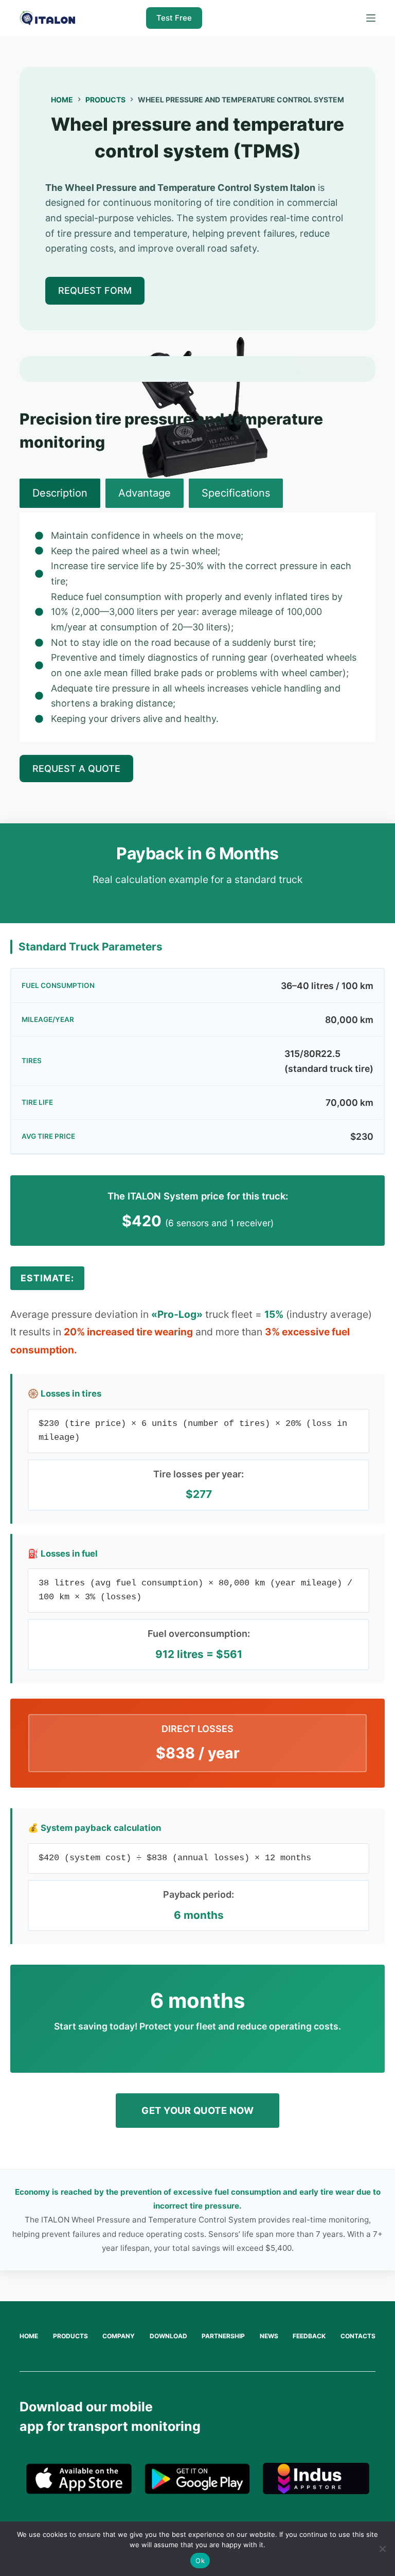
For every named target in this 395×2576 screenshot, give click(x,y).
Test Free (174, 18)
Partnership (223, 2336)
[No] (382, 2549)
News (269, 2336)
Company (119, 2336)
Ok (200, 2561)
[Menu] (371, 18)
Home (29, 2336)
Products (70, 2336)
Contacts (358, 2336)
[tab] (60, 493)
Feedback (309, 2336)
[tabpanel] (197, 627)
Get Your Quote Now (197, 2110)
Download (168, 2336)
